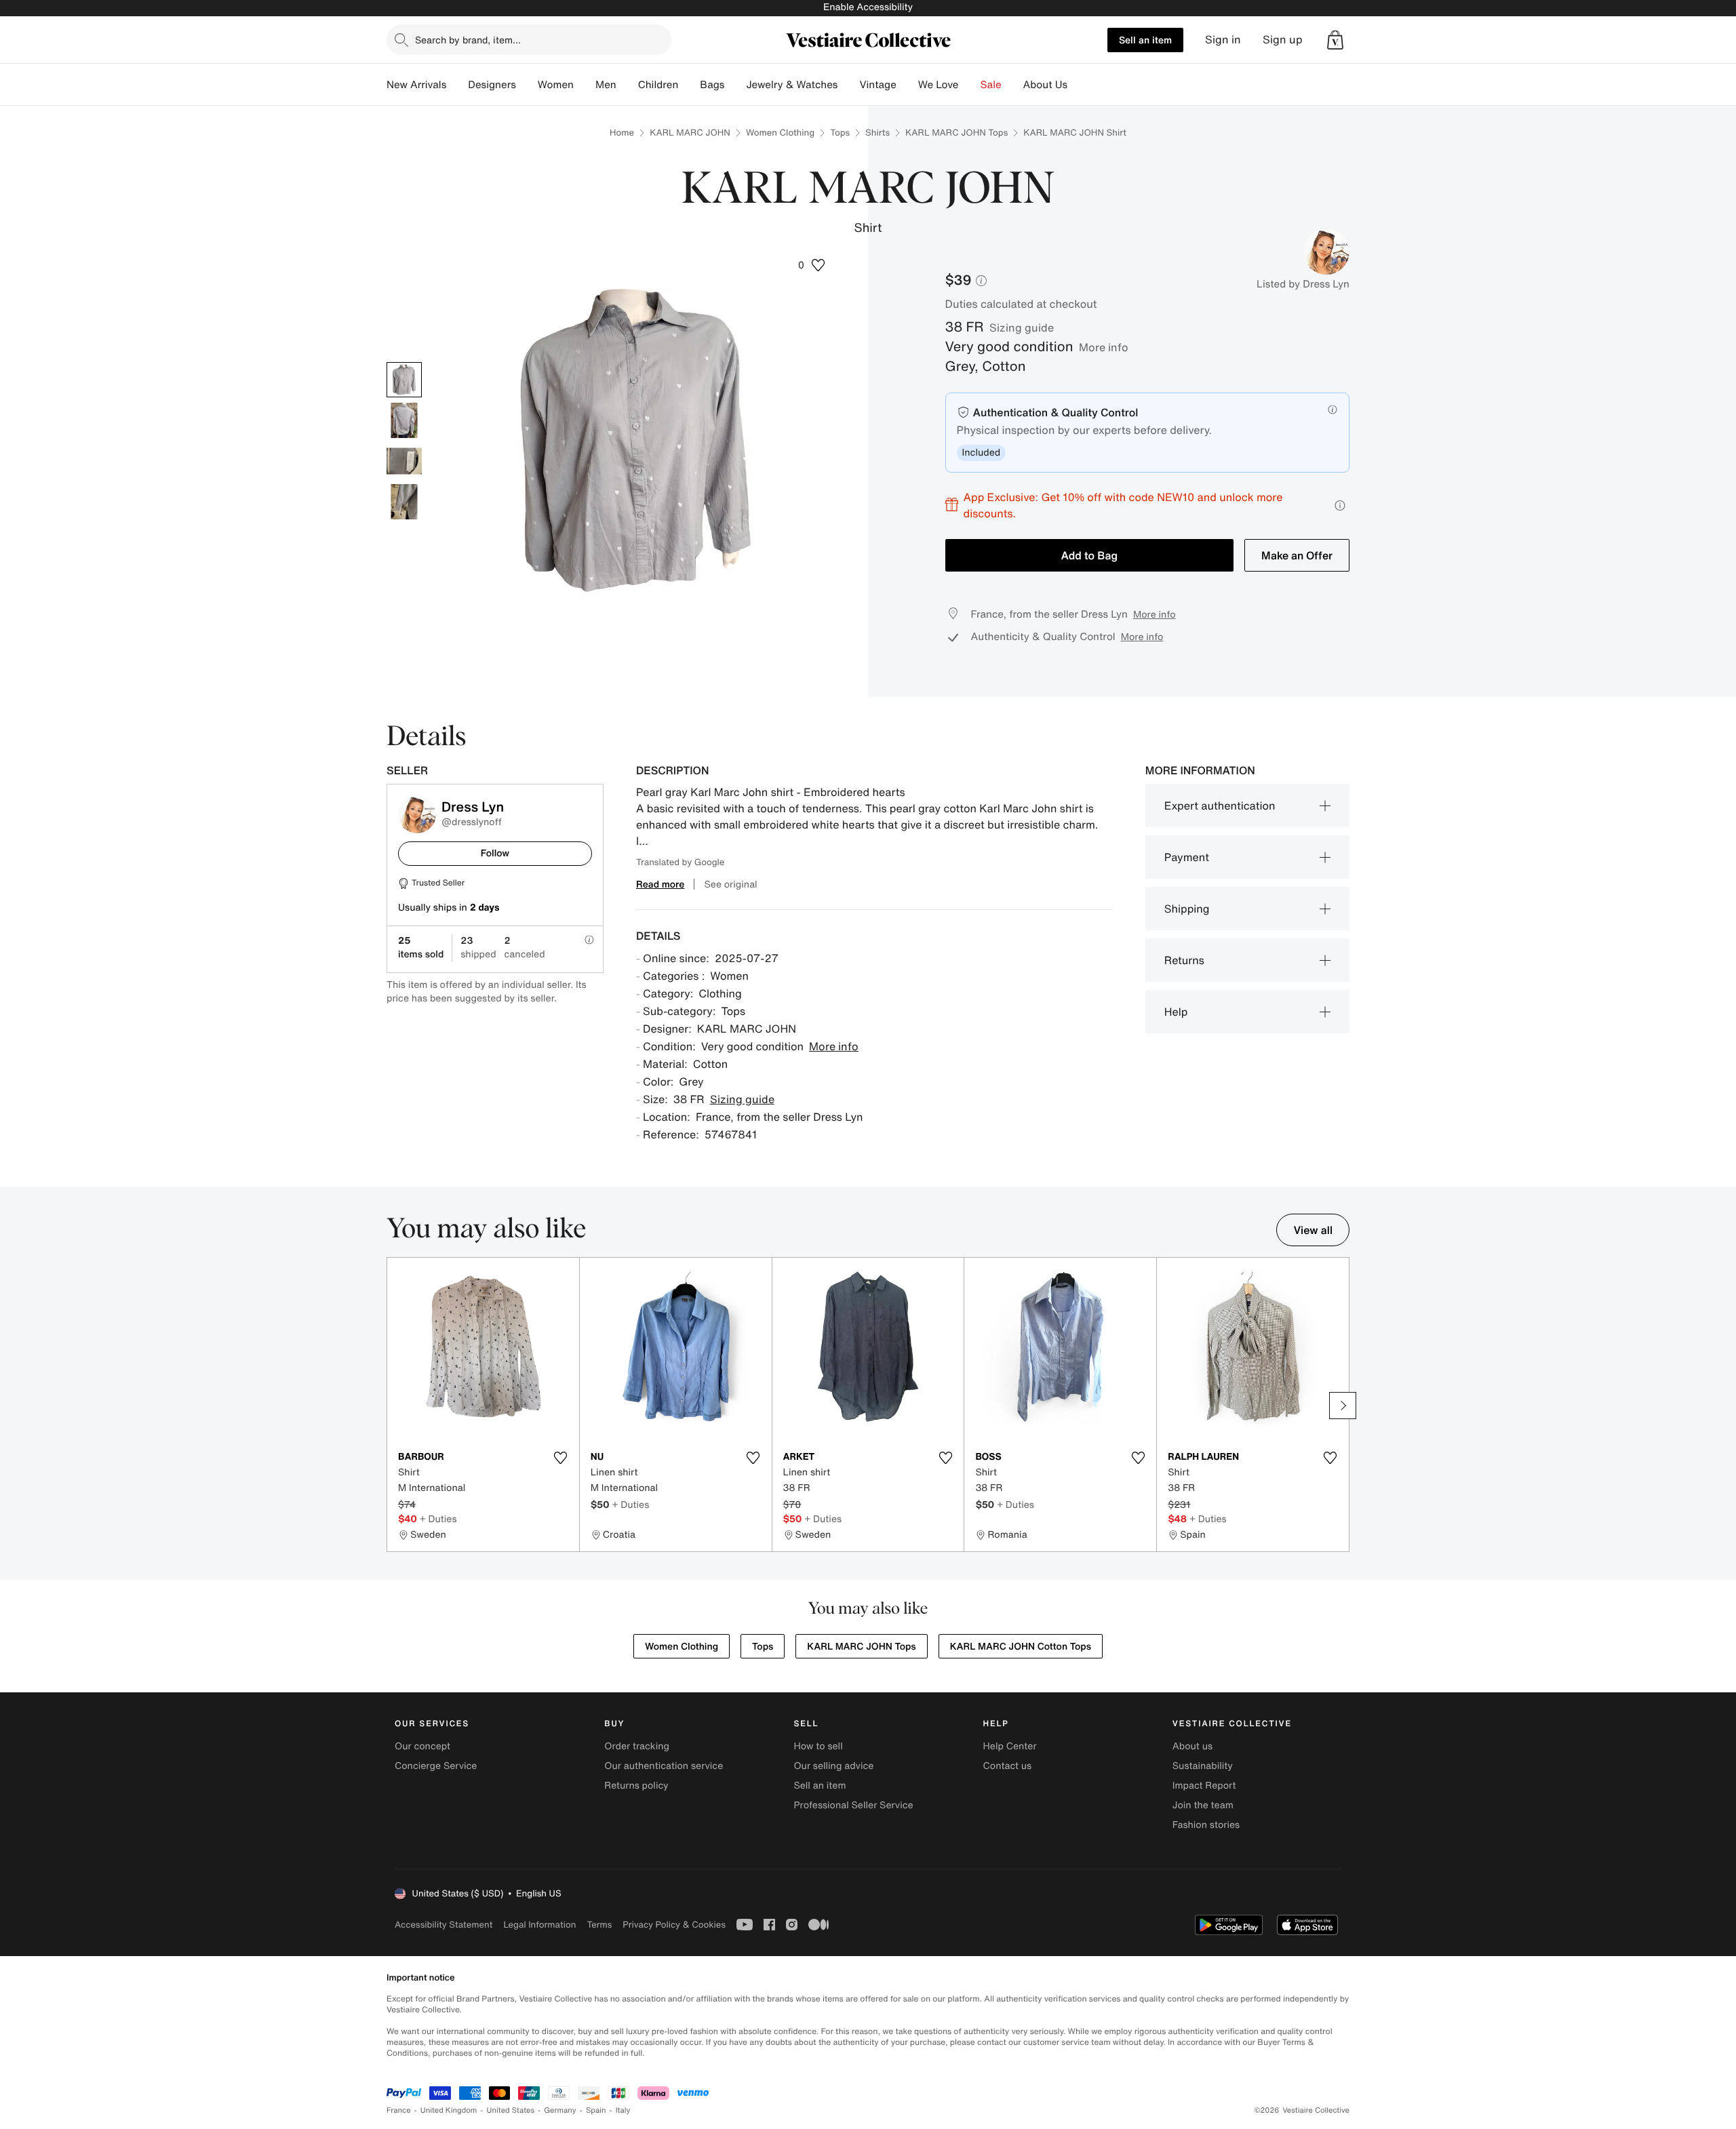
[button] (1335, 40)
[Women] (585, 85)
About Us (1045, 85)
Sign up (1283, 40)
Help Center (1010, 1746)
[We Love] (970, 85)
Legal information (539, 1925)
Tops (840, 133)
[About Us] (1078, 85)
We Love (939, 85)
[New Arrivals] (457, 85)
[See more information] (1340, 505)
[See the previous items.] (393, 1406)
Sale (991, 85)
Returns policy (636, 1786)
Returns (1184, 960)
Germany (560, 2110)
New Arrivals (416, 85)
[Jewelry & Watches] (848, 85)
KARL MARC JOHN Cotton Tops (1021, 1647)
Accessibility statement (443, 1925)
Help (1176, 1012)
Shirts (877, 133)
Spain (596, 2110)
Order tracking (637, 1746)
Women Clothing (780, 133)
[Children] (689, 85)
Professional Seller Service (853, 1805)
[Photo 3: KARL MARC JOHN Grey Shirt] (404, 461)
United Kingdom (449, 2110)
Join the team (1203, 1805)
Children (658, 85)
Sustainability (1203, 1766)
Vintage (877, 85)
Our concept (422, 1746)
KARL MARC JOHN (690, 133)
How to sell (818, 1746)
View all (1313, 1230)
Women (556, 85)
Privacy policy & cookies (674, 1925)
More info (1104, 347)
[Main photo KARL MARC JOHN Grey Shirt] (404, 380)
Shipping (1187, 909)
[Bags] (735, 85)
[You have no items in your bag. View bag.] (1335, 40)
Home (622, 133)
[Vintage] (907, 85)
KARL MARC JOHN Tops (956, 133)
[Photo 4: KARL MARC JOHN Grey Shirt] (404, 502)
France (399, 2110)
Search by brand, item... (468, 40)
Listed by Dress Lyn (1303, 284)
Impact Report (1204, 1786)
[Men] (627, 85)
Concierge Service (436, 1766)
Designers (492, 85)
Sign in (1223, 40)
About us (1192, 1746)
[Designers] (527, 85)
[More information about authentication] (1333, 410)
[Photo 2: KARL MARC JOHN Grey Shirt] (404, 420)
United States (511, 2110)
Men (606, 85)
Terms (599, 1925)
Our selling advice (833, 1766)
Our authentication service (664, 1766)
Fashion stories (1206, 1825)
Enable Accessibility (868, 7)
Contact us (1008, 1766)
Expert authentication (1220, 805)
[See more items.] (1343, 1406)
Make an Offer (1297, 555)
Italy (623, 2110)
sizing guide (1022, 327)
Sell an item (1145, 40)
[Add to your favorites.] (561, 1458)
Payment (1187, 857)
